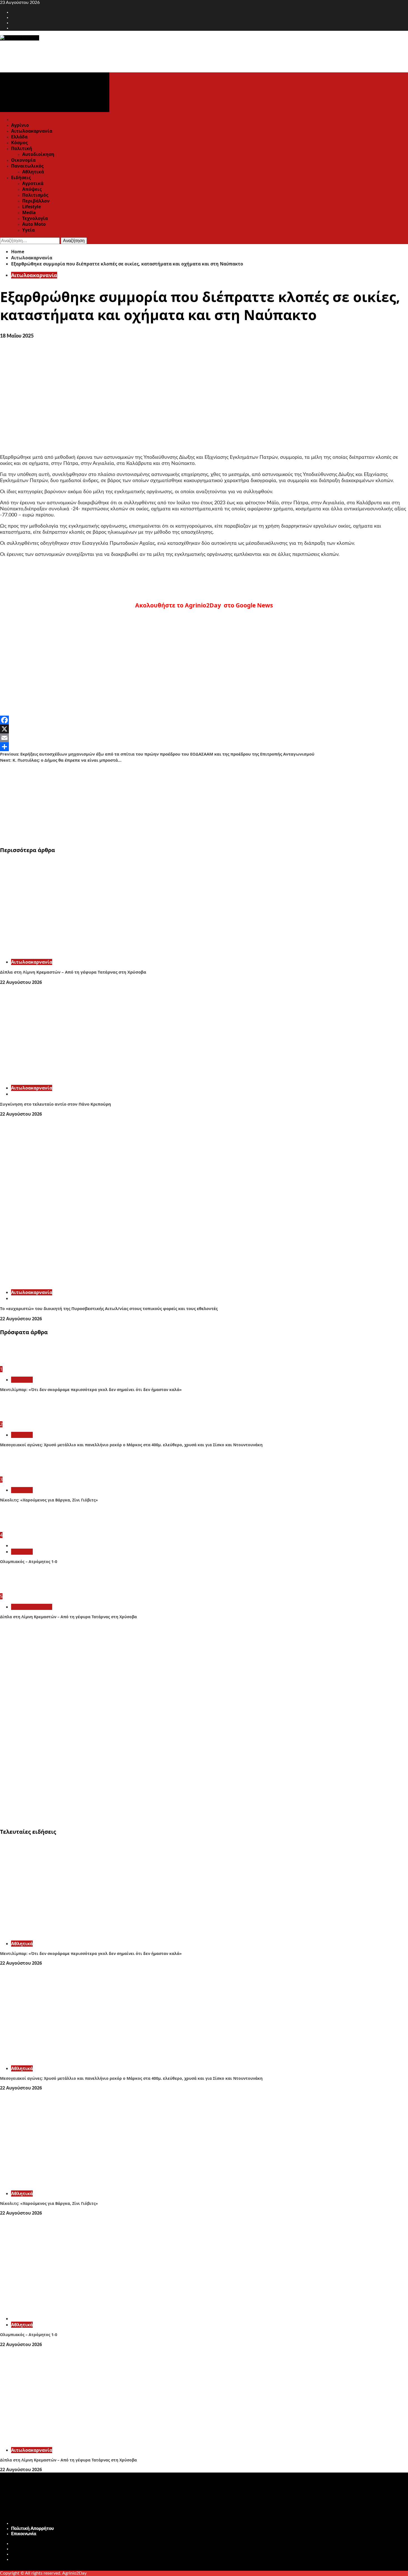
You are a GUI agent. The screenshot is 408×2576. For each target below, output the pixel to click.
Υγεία (28, 230)
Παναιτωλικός (27, 166)
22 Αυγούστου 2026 (21, 982)
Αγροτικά (33, 183)
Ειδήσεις (21, 178)
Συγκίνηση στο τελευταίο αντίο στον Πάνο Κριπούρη (56, 1104)
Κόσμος (19, 143)
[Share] (204, 747)
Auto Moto (34, 224)
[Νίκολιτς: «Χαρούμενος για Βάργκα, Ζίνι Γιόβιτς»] (21, 1474)
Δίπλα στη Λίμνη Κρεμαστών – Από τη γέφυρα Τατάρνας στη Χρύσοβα (73, 972)
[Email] (204, 738)
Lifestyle (32, 207)
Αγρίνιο (20, 125)
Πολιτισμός (35, 195)
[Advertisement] (167, 802)
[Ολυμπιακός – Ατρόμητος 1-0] (21, 1529)
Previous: (157, 754)
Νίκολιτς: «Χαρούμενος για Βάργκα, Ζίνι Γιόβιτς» (49, 1500)
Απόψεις (32, 189)
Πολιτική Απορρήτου (32, 2529)
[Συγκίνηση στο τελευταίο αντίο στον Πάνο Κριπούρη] (83, 1078)
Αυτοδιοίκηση (38, 154)
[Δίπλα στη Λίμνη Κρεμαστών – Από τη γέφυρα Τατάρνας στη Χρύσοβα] (83, 952)
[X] (204, 729)
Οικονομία (23, 160)
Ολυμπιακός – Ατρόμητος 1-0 (29, 1561)
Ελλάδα (19, 137)
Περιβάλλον (36, 201)
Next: (61, 760)
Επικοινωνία (24, 2534)
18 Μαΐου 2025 (17, 336)
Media (29, 212)
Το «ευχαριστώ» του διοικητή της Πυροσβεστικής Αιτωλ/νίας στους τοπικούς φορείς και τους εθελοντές (109, 1308)
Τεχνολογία (35, 218)
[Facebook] (204, 720)
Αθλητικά (33, 172)
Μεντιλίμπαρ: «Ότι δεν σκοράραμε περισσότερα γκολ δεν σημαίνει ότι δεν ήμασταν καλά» (91, 1390)
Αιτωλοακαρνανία (32, 131)
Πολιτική (22, 148)
